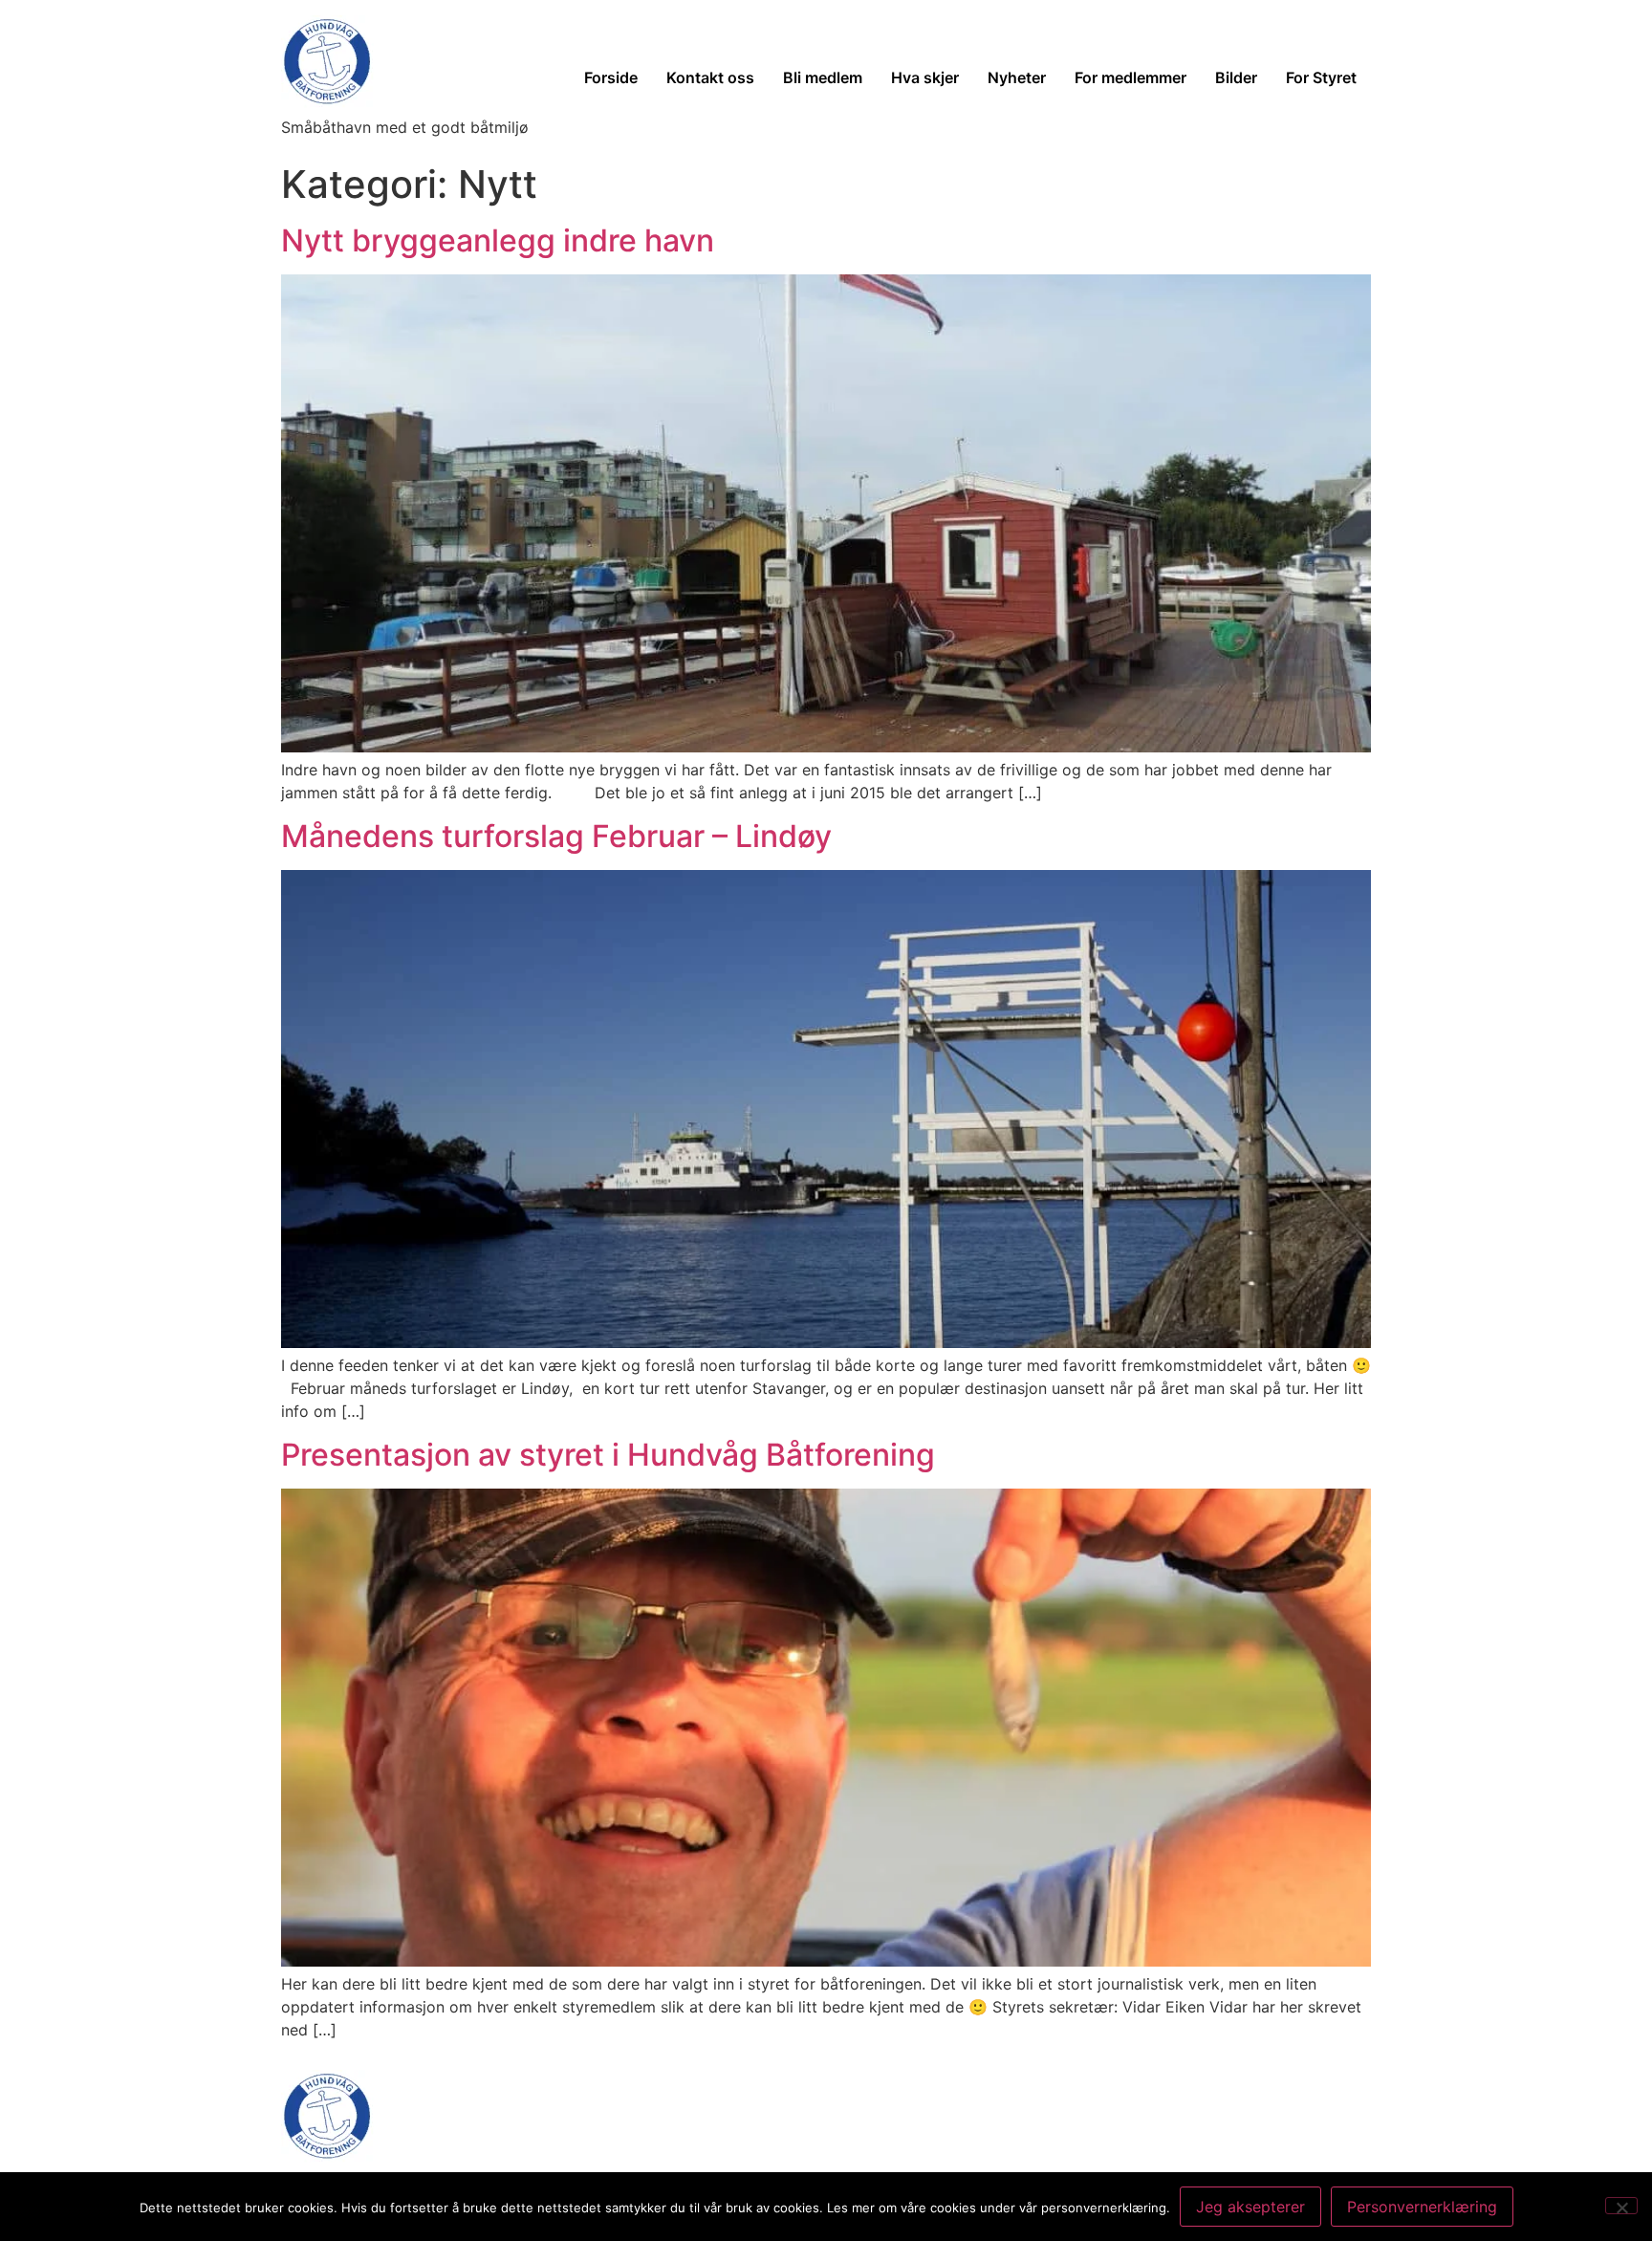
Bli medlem (823, 77)
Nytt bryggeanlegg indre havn (498, 240)
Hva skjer (925, 77)
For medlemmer (1130, 77)
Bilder (1236, 77)
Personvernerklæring (1422, 2207)
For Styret (1321, 77)
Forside (611, 77)
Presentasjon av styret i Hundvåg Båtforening (608, 1455)
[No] (1621, 2206)
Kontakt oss (710, 77)
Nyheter (1017, 77)
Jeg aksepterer (1250, 2207)
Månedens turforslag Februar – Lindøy (556, 836)
